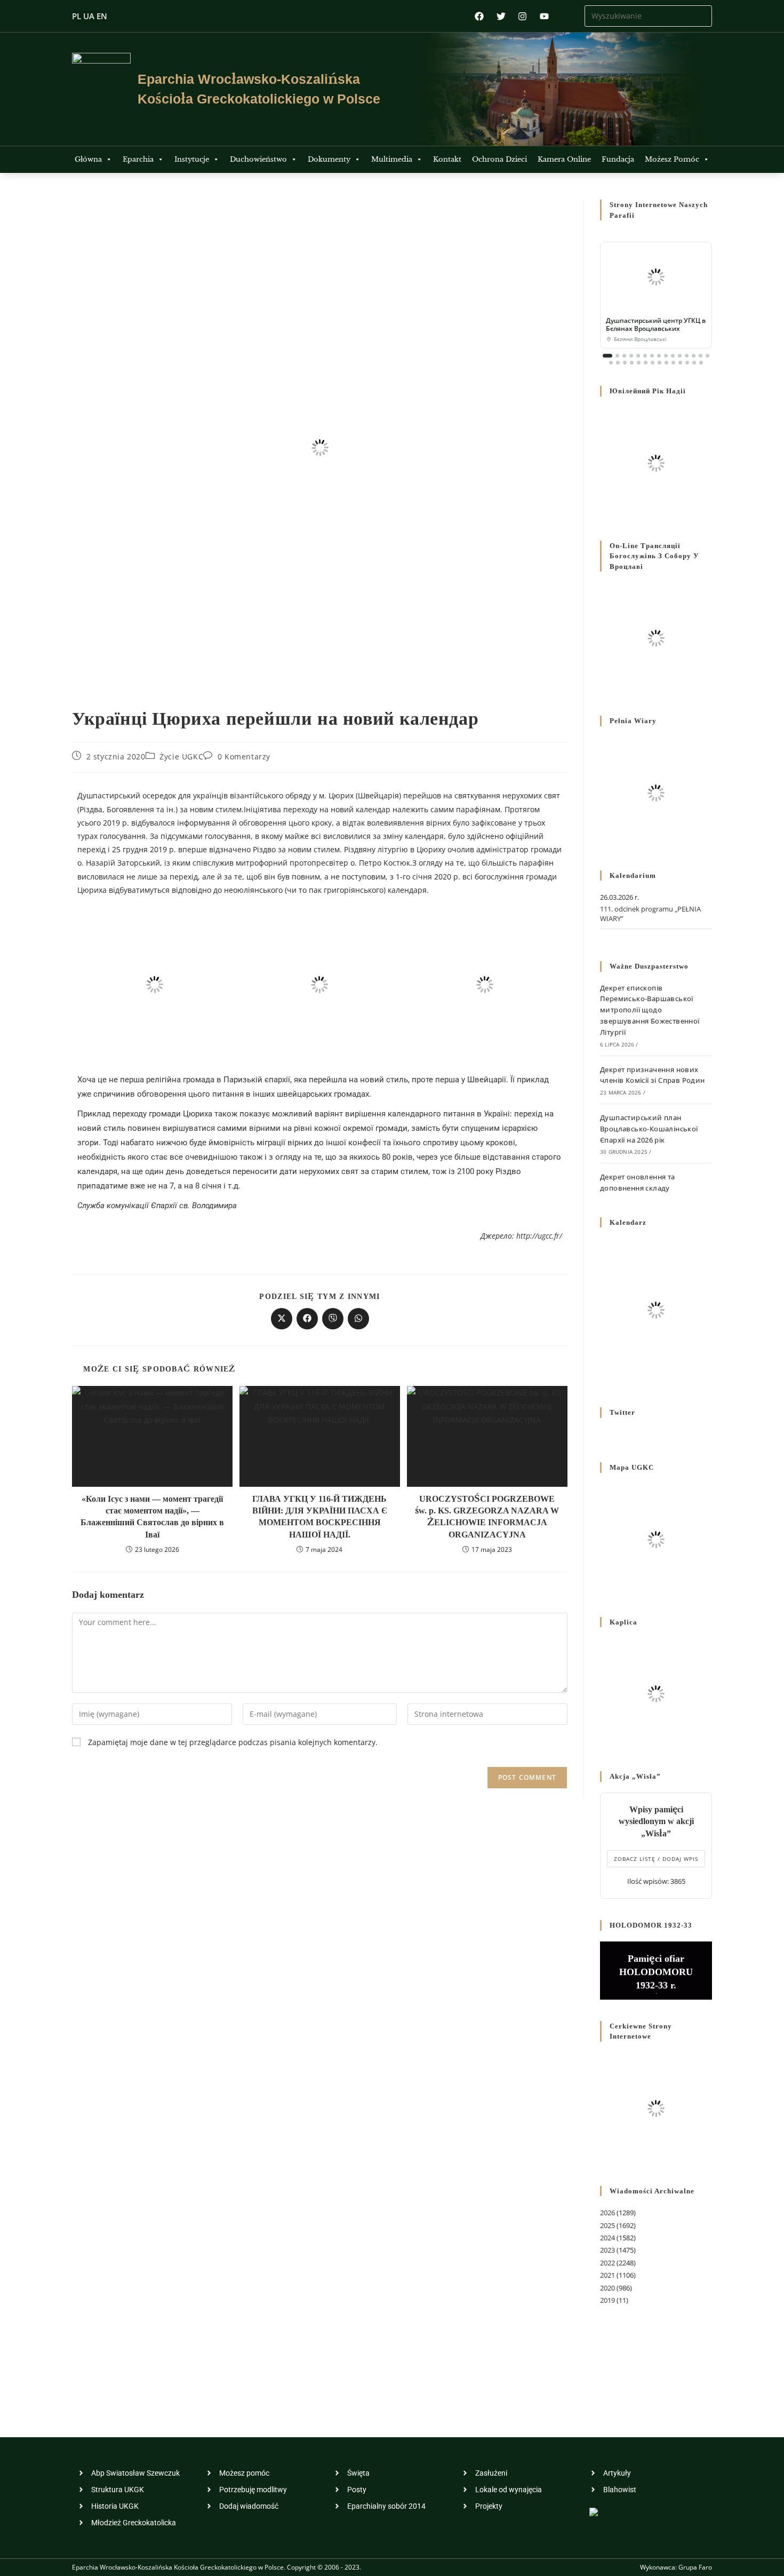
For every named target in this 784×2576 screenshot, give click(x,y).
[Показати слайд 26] (680, 363)
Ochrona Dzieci (499, 159)
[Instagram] (522, 16)
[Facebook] (479, 16)
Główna (88, 159)
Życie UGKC (181, 756)
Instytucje (192, 159)
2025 (607, 2225)
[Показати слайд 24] (666, 363)
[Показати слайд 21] (646, 363)
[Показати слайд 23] (659, 363)
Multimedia (392, 159)
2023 (607, 2250)
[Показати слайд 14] (701, 356)
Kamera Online (564, 159)
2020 (607, 2288)
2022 (607, 2263)
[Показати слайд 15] (707, 356)
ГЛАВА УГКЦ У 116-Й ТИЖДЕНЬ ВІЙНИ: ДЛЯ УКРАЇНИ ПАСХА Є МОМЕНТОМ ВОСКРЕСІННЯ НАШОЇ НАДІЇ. (320, 1517)
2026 (607, 2213)
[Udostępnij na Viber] (333, 1319)
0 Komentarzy (244, 756)
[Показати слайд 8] (659, 356)
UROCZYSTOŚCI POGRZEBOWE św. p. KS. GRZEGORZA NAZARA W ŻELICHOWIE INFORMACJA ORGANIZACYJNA (487, 1517)
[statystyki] (594, 2511)
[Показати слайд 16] (611, 363)
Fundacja (618, 159)
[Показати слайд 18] (625, 363)
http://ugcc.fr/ (539, 1236)
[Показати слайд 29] (701, 363)
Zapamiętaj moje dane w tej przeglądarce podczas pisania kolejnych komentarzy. (233, 1742)
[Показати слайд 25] (673, 363)
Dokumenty (329, 159)
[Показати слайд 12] (687, 356)
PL (77, 16)
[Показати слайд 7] (652, 356)
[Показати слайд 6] (645, 356)
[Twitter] (501, 16)
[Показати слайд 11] (680, 356)
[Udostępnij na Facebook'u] (307, 1319)
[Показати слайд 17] (618, 363)
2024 (607, 2238)
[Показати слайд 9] (666, 356)
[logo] (101, 89)
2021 (607, 2275)
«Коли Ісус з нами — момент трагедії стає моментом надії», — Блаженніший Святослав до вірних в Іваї (152, 1517)
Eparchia (138, 159)
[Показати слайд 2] (617, 356)
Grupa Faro (695, 2567)
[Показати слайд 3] (624, 356)
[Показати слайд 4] (631, 356)
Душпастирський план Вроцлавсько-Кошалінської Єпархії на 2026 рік (649, 1129)
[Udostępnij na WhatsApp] (358, 1319)
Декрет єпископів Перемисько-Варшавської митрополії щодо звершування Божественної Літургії (650, 1010)
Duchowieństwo (258, 159)
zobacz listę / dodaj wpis (656, 1859)
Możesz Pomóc (672, 159)
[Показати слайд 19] (632, 363)
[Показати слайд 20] (639, 363)
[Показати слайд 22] (653, 363)
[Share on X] (282, 1319)
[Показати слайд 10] (673, 356)
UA (89, 16)
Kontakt (447, 159)
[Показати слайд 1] (607, 356)
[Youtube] (544, 16)
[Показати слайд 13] (694, 356)
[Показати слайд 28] (694, 363)
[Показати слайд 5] (638, 356)
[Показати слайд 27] (687, 363)
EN (102, 16)
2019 (607, 2300)
